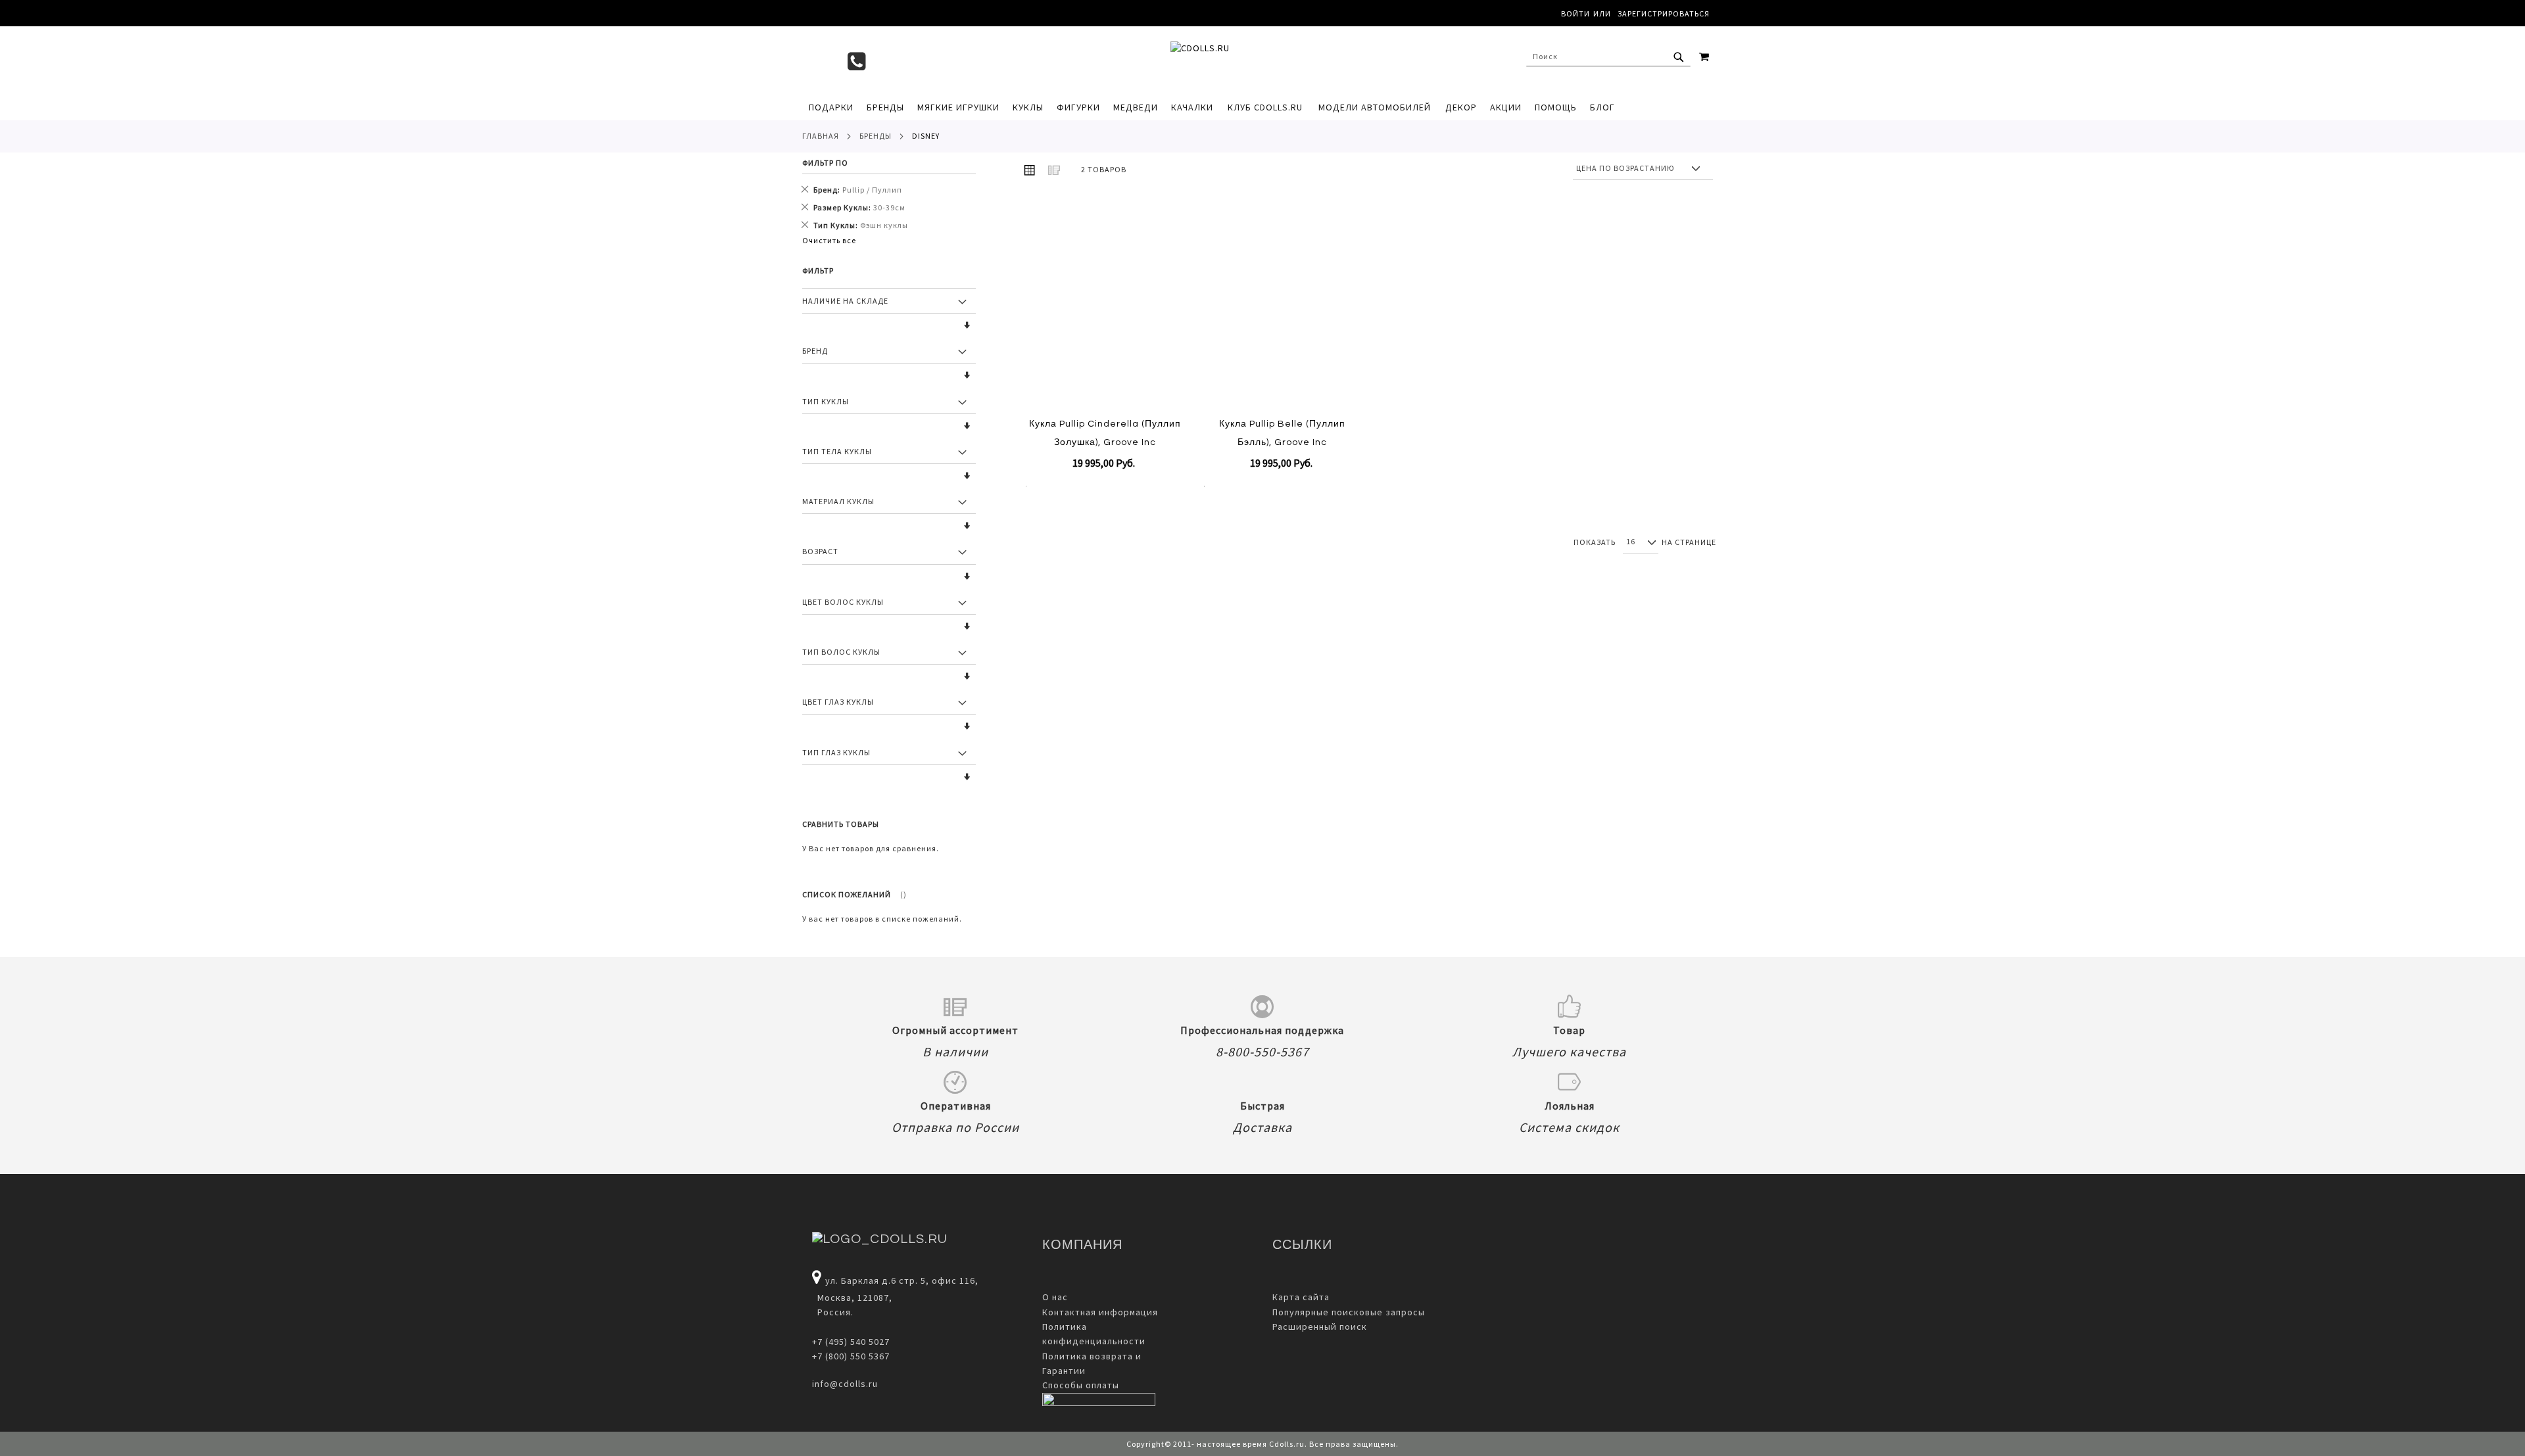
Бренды (876, 136)
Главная (821, 136)
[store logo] (1256, 60)
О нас (1055, 1297)
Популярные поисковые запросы (1349, 1312)
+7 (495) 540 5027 (851, 1342)
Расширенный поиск (1320, 1327)
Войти (1575, 13)
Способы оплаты (1081, 1385)
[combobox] (1608, 57)
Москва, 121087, (852, 1298)
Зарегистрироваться (1664, 13)
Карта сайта (1301, 1297)
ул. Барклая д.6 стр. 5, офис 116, (902, 1280)
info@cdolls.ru (845, 1384)
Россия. (833, 1312)
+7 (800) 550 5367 (851, 1356)
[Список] (1054, 170)
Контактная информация (1100, 1312)
